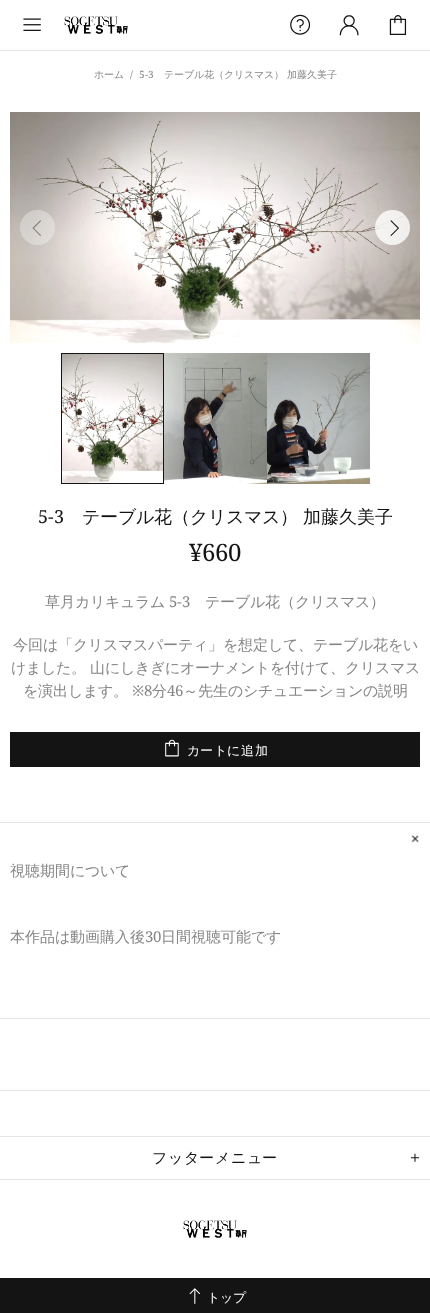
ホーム (109, 74)
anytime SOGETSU (96, 25)
